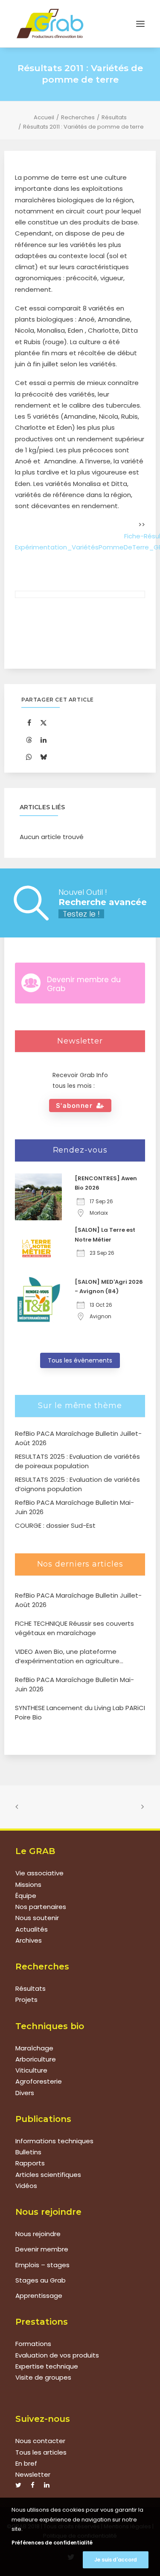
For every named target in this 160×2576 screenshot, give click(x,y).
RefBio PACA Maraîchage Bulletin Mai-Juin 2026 (74, 1685)
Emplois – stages (42, 2265)
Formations (33, 2344)
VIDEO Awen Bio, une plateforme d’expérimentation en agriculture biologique (67, 1657)
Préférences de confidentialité (52, 2543)
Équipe (26, 1896)
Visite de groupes (43, 2377)
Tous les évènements (80, 1360)
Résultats (114, 117)
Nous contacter (40, 2441)
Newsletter (33, 2474)
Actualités (32, 1929)
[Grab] (50, 24)
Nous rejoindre (38, 2234)
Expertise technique (47, 2366)
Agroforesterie (39, 2081)
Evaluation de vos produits (57, 2355)
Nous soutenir (37, 1918)
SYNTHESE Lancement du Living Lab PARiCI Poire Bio (80, 1713)
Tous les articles (41, 2452)
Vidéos (26, 2186)
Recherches (78, 117)
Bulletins (28, 2152)
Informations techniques (54, 2141)
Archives (29, 1940)
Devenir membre (42, 2249)
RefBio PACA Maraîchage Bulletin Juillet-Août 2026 (78, 1600)
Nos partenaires (41, 1907)
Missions (28, 1885)
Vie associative (39, 1873)
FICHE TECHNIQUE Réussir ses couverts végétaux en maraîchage (74, 1628)
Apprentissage (39, 2296)
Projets (26, 2000)
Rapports (30, 2163)
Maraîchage (34, 2048)
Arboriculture (36, 2059)
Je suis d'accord (116, 2560)
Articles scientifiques (48, 2175)
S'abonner (74, 1105)
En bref (26, 2463)
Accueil (44, 117)
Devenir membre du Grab (84, 984)
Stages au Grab (41, 2280)
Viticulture (31, 2070)
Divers (25, 2093)
